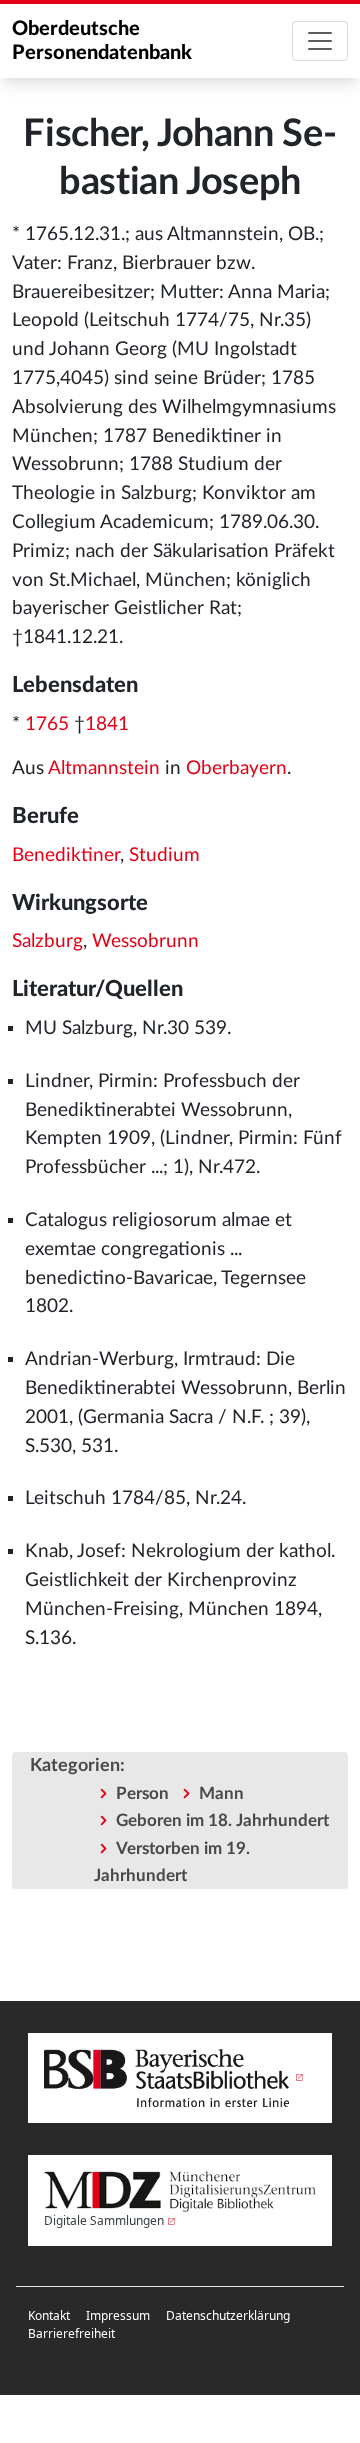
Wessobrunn (145, 941)
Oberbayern (236, 768)
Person (142, 1793)
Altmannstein (104, 768)
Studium (164, 855)
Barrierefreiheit (71, 2333)
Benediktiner (66, 855)
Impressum (118, 2315)
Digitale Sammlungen (104, 2220)
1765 (47, 724)
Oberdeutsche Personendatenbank (102, 41)
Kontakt (49, 2315)
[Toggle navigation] (320, 41)
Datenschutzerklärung (228, 2315)
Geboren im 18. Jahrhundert (222, 1820)
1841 (107, 724)
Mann (221, 1793)
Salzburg (47, 941)
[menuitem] (49, 2316)
